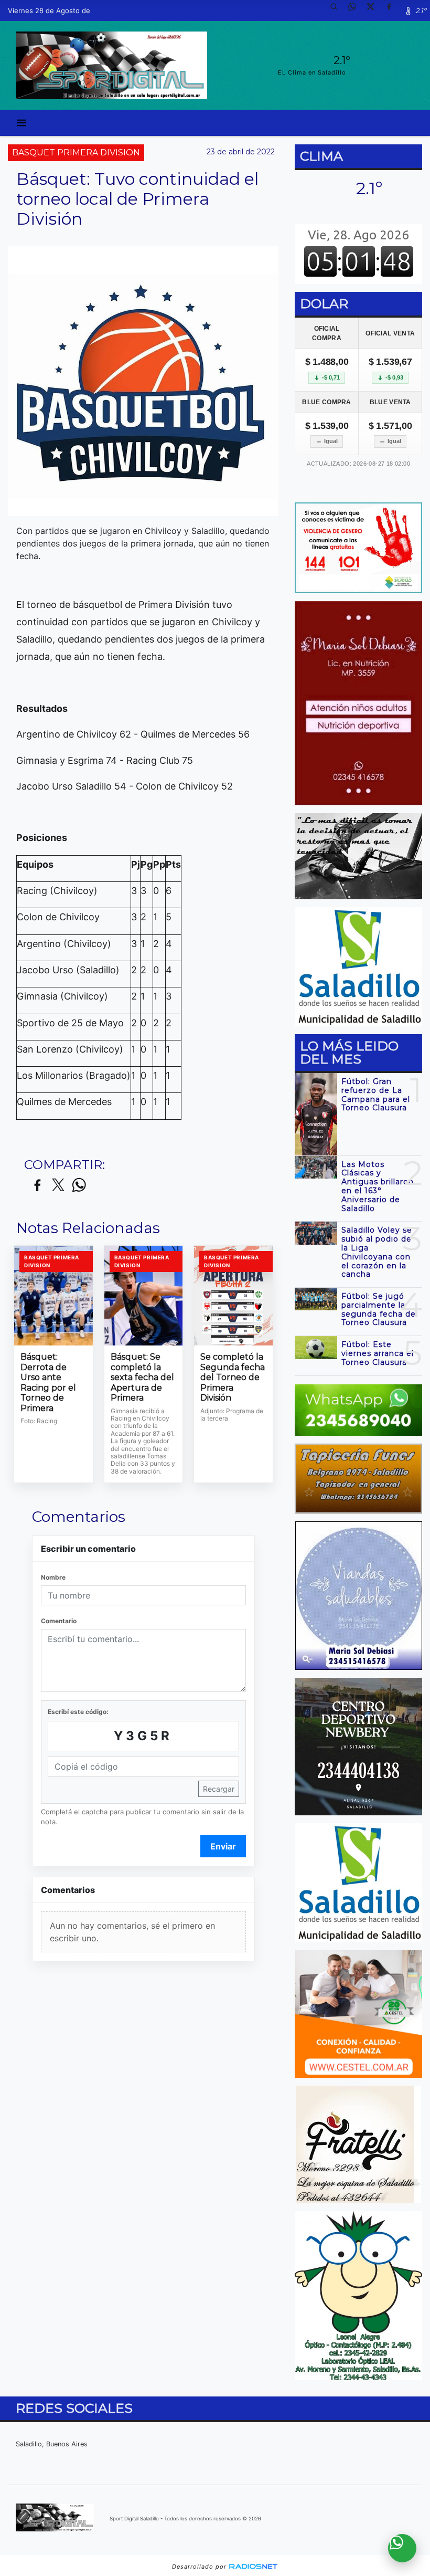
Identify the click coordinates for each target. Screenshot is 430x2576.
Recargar (219, 1789)
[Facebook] (393, 10)
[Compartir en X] (58, 1186)
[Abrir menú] (21, 123)
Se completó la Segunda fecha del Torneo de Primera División (233, 1377)
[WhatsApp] (356, 10)
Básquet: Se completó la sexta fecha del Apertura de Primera (142, 1377)
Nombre (53, 1577)
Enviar (223, 1846)
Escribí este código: (78, 1712)
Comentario (59, 1621)
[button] (338, 10)
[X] (374, 10)
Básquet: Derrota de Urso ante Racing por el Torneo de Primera (48, 1382)
